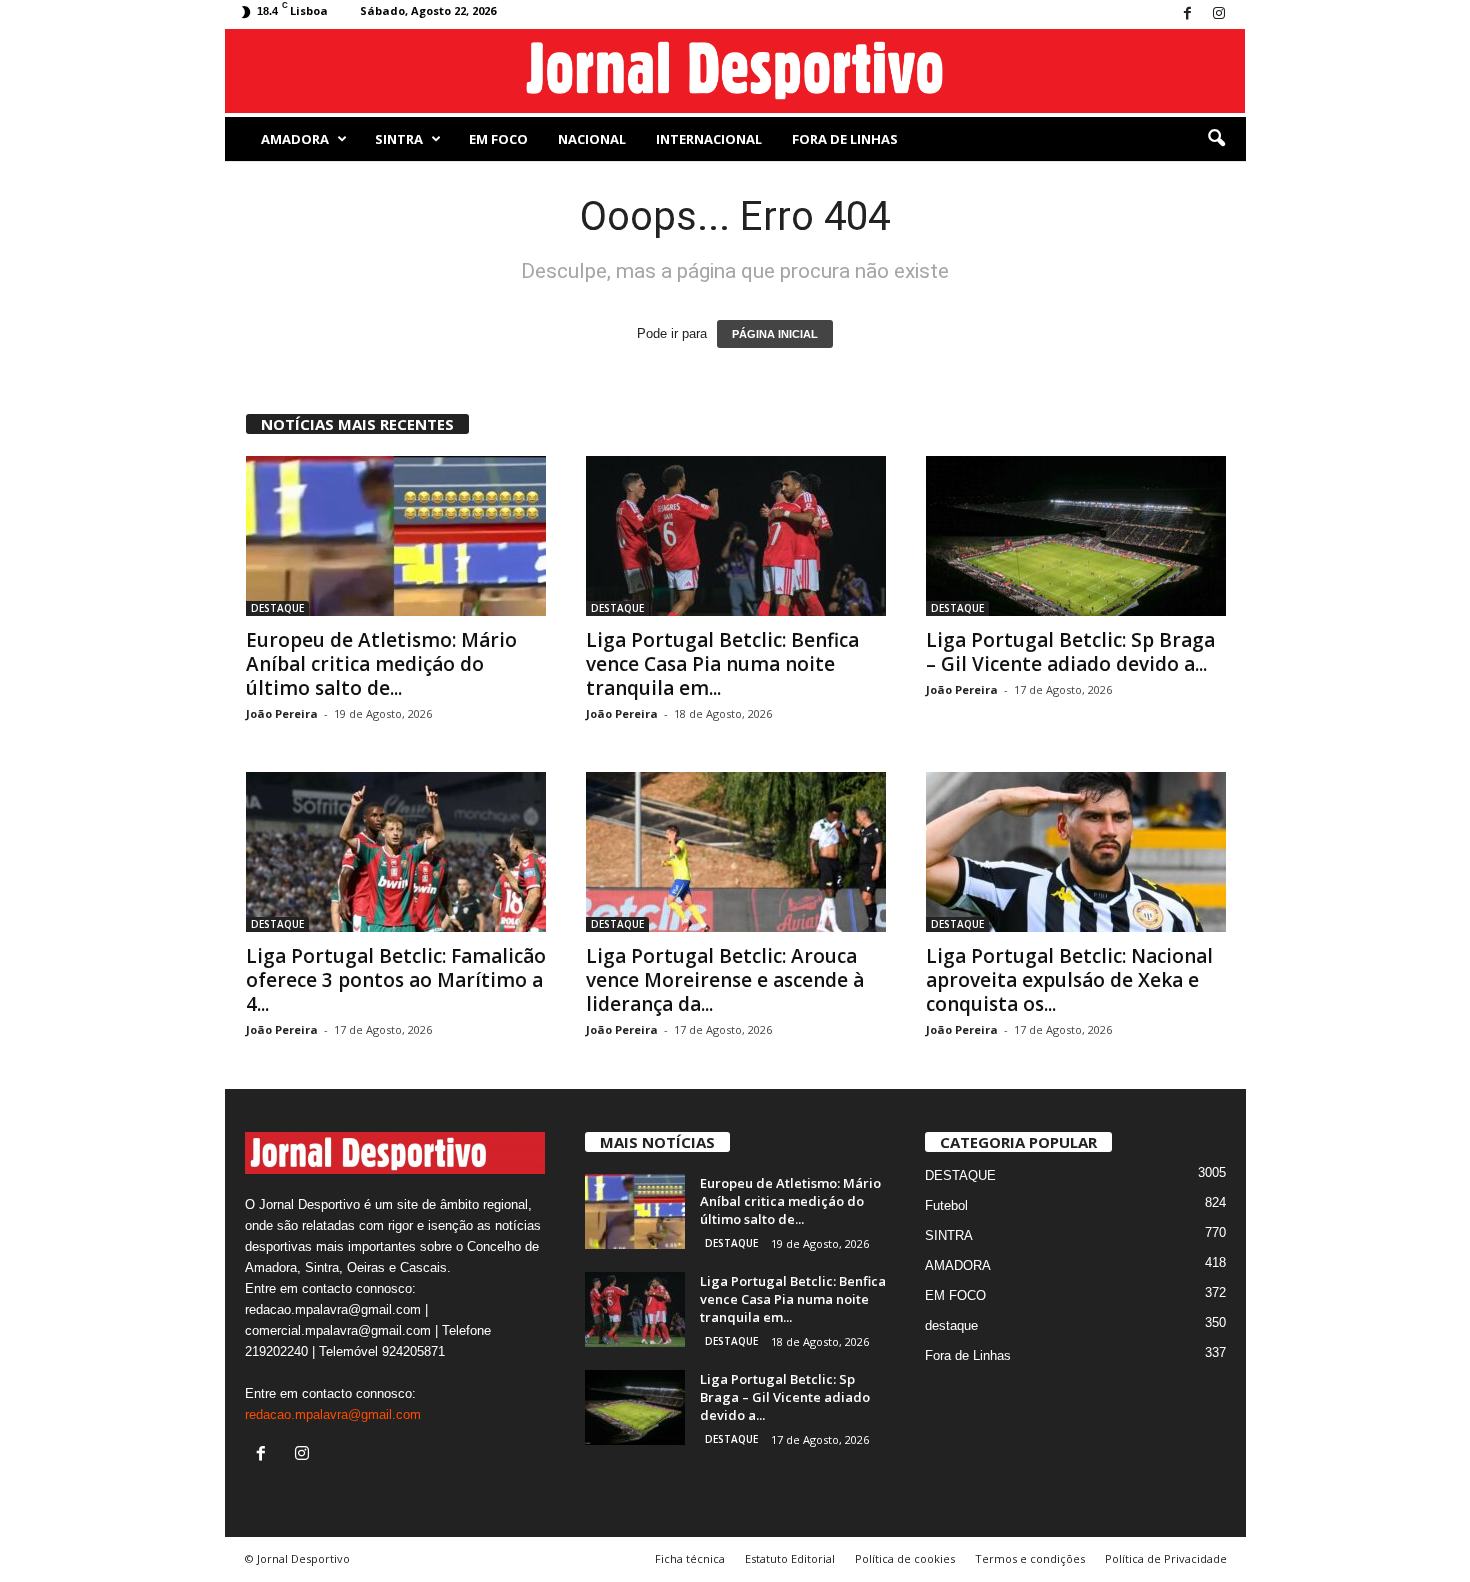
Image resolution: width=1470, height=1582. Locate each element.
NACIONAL (592, 139)
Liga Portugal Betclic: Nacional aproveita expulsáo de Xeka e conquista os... (1069, 980)
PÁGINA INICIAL (775, 334)
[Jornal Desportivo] (735, 71)
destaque (951, 1325)
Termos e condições (1030, 1558)
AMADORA (295, 139)
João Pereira (282, 713)
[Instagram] (1219, 14)
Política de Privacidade (1166, 1558)
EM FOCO (498, 139)
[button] (1216, 139)
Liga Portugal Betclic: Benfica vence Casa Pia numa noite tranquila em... (722, 664)
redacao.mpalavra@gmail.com (333, 1414)
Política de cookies (905, 1558)
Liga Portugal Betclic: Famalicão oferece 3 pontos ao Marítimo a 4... (396, 980)
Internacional (709, 139)
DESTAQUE (277, 608)
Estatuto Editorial (790, 1558)
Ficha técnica (690, 1558)
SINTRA (399, 139)
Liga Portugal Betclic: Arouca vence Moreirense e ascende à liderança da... (725, 980)
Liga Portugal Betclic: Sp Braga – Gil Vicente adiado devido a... (1070, 652)
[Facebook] (1188, 14)
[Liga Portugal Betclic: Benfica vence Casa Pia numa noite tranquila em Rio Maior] (736, 536)
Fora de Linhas (845, 139)
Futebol (946, 1205)
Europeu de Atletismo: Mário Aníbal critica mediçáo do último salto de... (381, 664)
